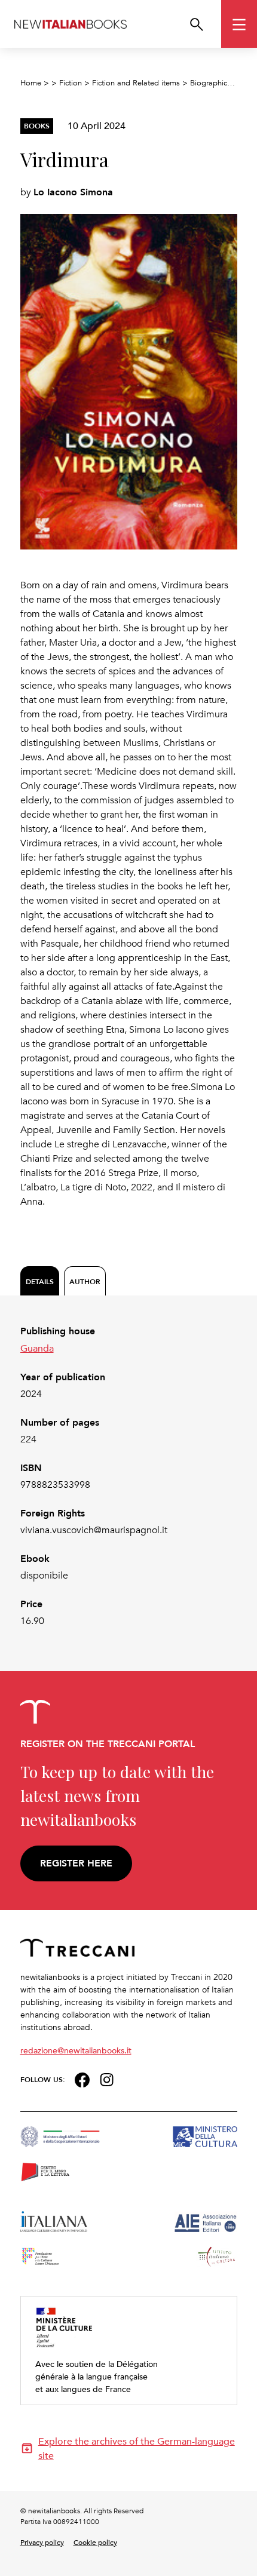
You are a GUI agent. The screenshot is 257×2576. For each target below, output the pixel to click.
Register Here (76, 1863)
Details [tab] (40, 1281)
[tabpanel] (129, 1476)
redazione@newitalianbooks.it (76, 2050)
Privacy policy (42, 2542)
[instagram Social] (107, 2078)
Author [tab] (85, 1281)
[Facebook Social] (82, 2078)
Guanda (37, 1348)
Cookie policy (95, 2542)
